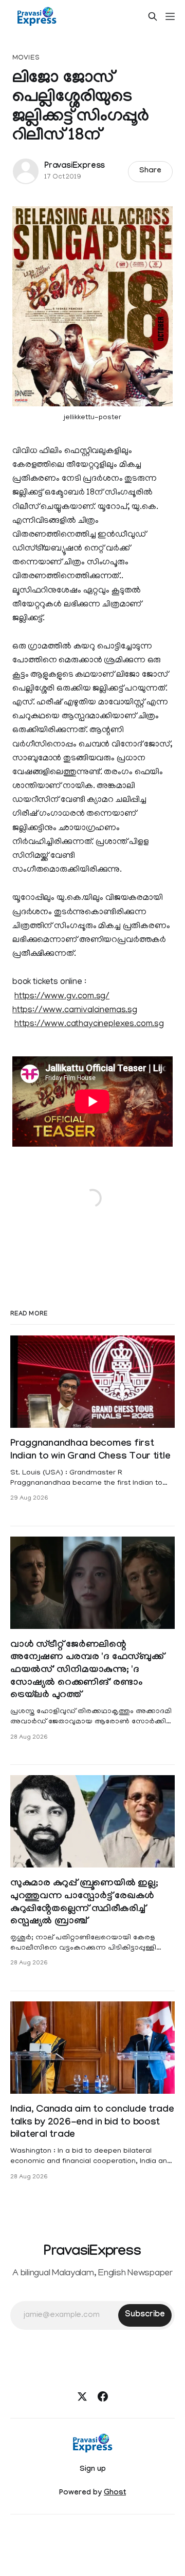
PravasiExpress (75, 166)
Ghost (115, 2493)
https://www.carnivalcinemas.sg (75, 1011)
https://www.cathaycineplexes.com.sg (89, 1025)
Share (150, 171)
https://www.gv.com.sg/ (62, 997)
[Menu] (170, 16)
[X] (82, 2396)
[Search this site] (153, 16)
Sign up (93, 2470)
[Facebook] (103, 2396)
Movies (26, 58)
